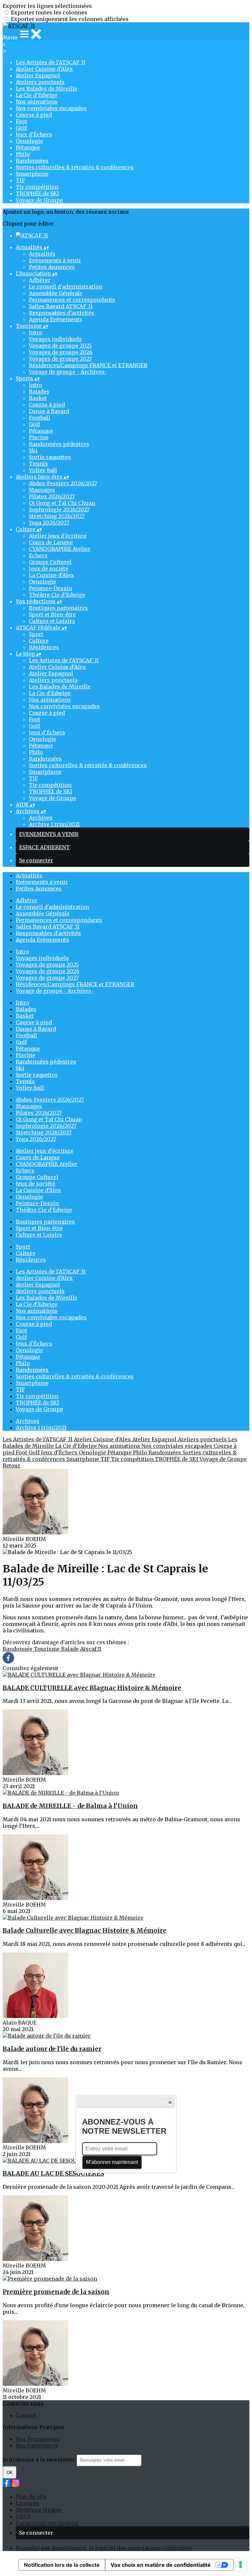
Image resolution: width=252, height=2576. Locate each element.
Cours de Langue (51, 542)
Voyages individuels (55, 339)
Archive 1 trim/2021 (54, 824)
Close (170, 2102)
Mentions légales (39, 2510)
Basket (38, 398)
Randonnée (18, 1649)
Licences (28, 2503)
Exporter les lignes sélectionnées (47, 6)
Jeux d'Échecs (34, 134)
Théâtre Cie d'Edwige (57, 595)
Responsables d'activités (62, 313)
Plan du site (31, 2497)
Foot (21, 121)
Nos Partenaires (37, 2446)
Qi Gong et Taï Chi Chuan (62, 503)
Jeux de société (49, 569)
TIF (20, 180)
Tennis (38, 464)
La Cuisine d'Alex (52, 575)
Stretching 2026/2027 (57, 516)
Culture (39, 641)
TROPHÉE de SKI (37, 193)
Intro (36, 332)
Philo (23, 154)
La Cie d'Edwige (37, 95)
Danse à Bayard (49, 411)
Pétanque (28, 148)
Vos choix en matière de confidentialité (161, 2565)
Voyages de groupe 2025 (60, 346)
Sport (36, 634)
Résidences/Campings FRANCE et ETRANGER (88, 365)
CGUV (23, 2516)
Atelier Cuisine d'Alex (44, 69)
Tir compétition (37, 187)
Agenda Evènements (56, 319)
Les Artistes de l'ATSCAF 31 (51, 62)
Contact (26, 2415)
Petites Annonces (52, 267)
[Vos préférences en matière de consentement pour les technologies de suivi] (241, 2565)
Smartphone (32, 174)
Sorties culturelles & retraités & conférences (75, 167)
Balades (39, 391)
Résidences (44, 647)
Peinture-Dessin (50, 588)
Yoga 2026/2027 (49, 523)
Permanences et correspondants (72, 300)
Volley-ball (43, 470)
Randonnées (32, 161)
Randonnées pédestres (59, 444)
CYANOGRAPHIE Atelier (60, 549)
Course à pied (34, 115)
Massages (42, 490)
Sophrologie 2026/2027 (59, 509)
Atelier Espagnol (38, 75)
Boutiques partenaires (58, 608)
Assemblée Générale (56, 293)
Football (40, 418)
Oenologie (29, 141)
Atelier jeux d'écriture (58, 536)
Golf (21, 128)
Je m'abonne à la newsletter (39, 2460)
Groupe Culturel (50, 562)
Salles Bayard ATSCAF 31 (61, 306)
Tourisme (47, 1649)
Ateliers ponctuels (40, 82)
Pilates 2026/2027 (52, 496)
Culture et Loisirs (52, 621)
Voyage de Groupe (39, 200)
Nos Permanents (38, 2439)
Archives (41, 818)
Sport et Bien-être (52, 614)
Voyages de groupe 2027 (60, 359)
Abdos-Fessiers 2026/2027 (63, 483)
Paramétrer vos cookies (47, 2523)
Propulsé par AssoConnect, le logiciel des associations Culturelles (104, 2548)
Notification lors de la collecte (62, 2565)
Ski (33, 450)
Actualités (42, 254)
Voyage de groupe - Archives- (68, 372)
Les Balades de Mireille (47, 89)
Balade (71, 1649)
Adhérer (40, 280)
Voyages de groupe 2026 (61, 352)
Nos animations (37, 102)
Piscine (39, 437)
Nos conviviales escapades (51, 108)
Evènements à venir (55, 260)
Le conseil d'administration (66, 287)
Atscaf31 (91, 1649)
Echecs (38, 555)
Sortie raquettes (50, 457)
